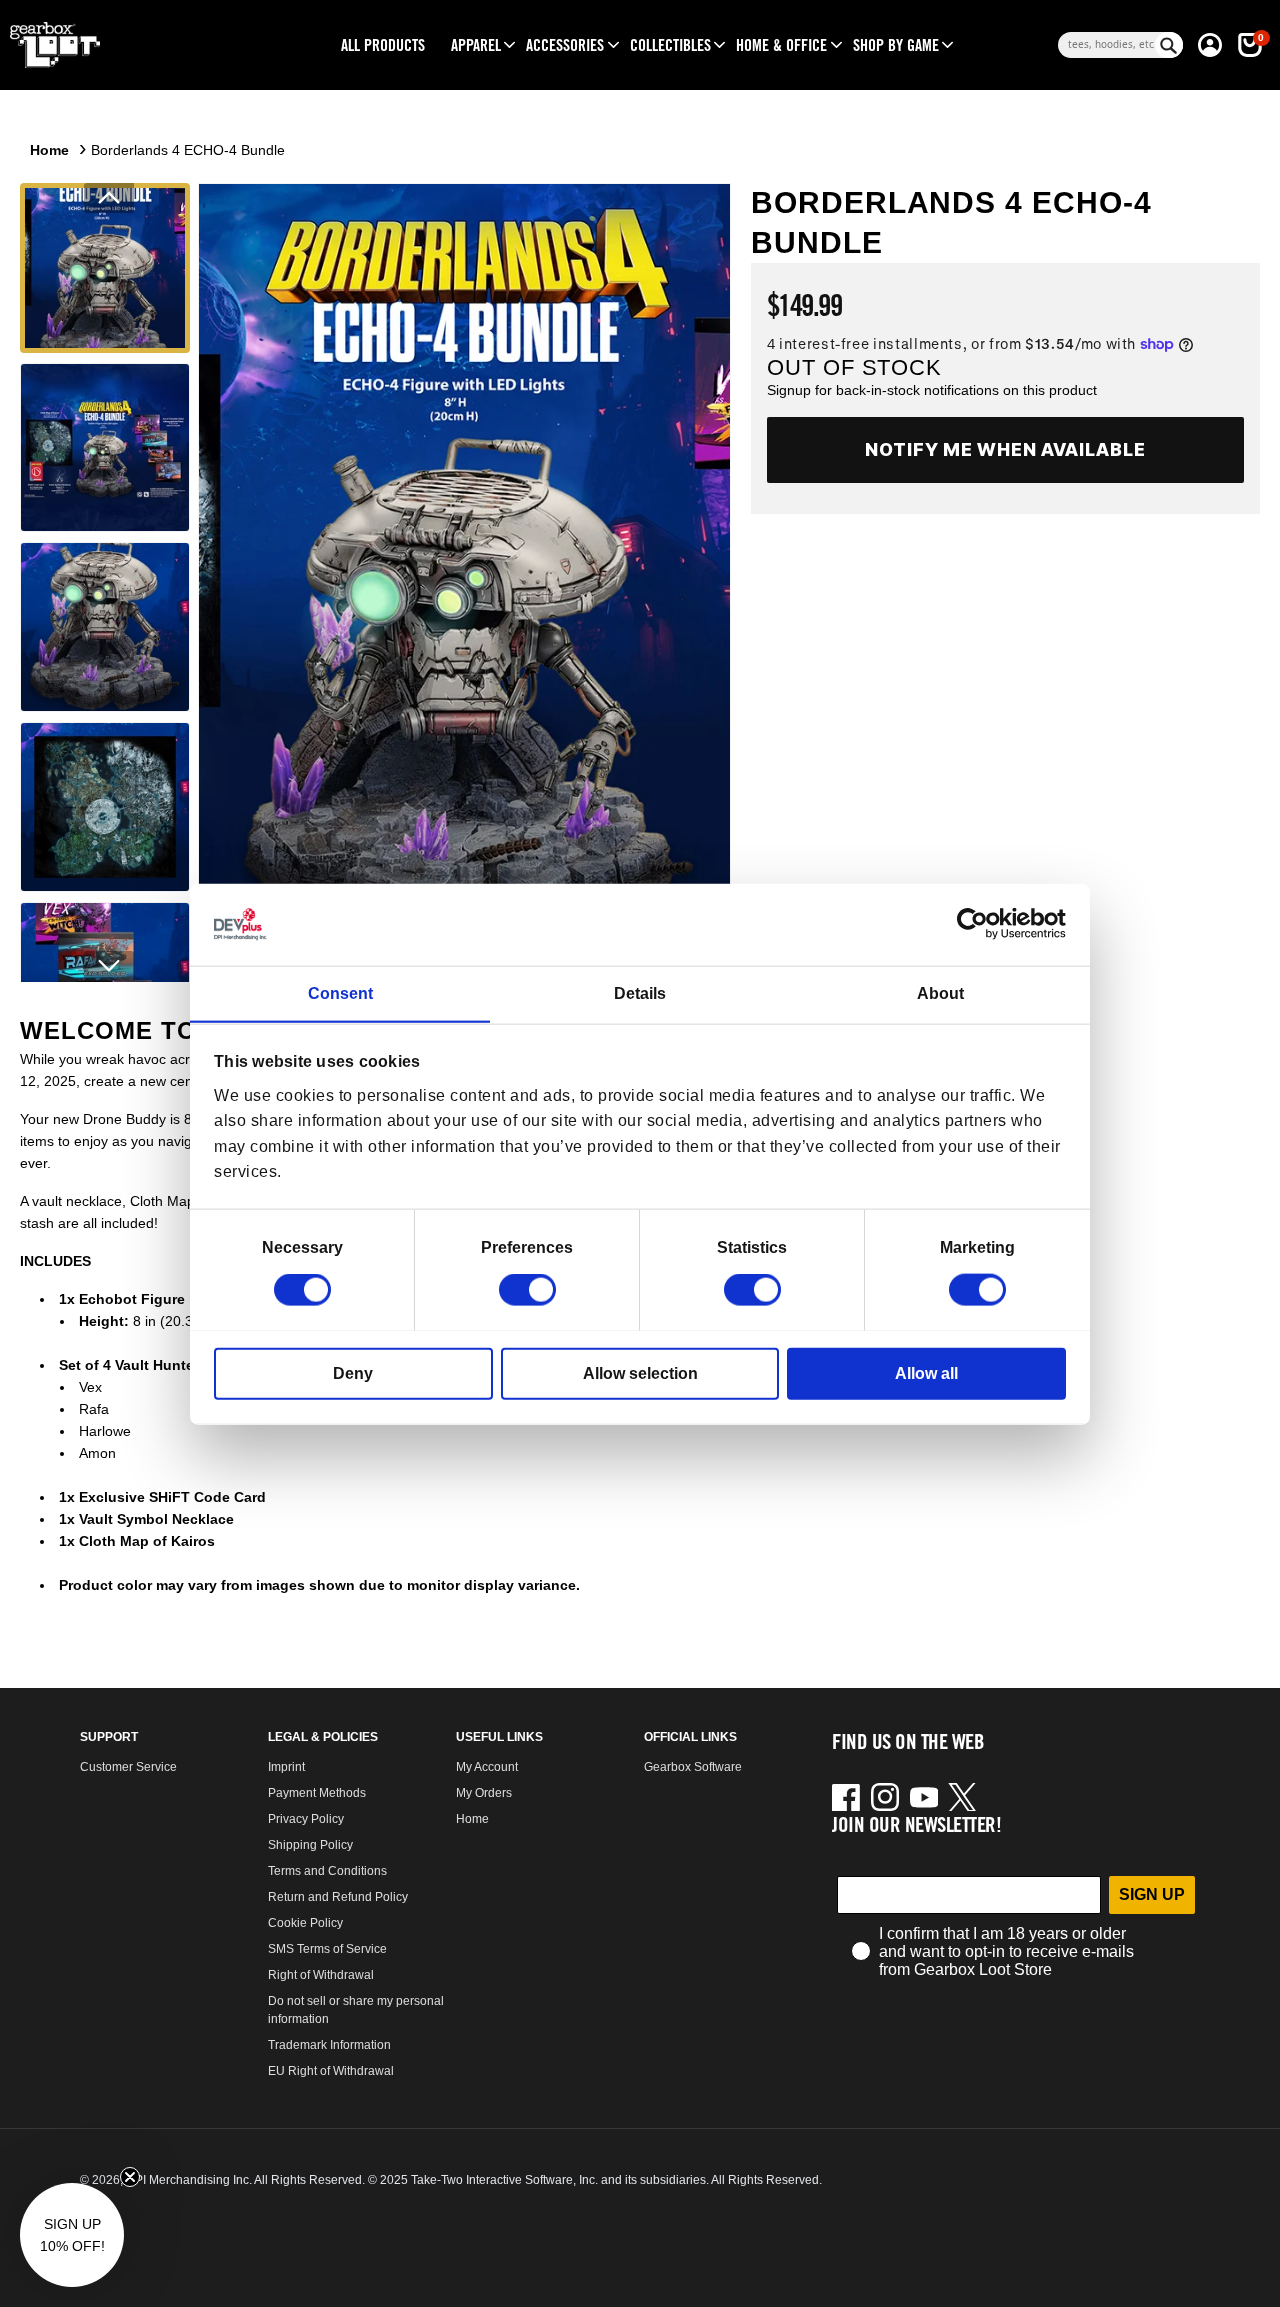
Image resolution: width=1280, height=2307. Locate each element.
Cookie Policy (305, 1923)
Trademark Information (329, 2045)
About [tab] (940, 992)
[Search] (1169, 45)
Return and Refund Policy (338, 1897)
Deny (353, 1372)
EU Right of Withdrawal (331, 2071)
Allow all (926, 1372)
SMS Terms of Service (327, 1949)
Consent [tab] (340, 992)
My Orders (484, 1793)
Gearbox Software (693, 1767)
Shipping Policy (310, 1845)
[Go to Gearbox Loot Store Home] (149, 45)
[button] (476, 45)
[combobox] (1106, 45)
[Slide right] (109, 966)
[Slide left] (109, 198)
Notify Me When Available (1005, 449)
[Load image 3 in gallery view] (105, 627)
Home (49, 150)
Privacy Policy (306, 1819)
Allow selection (640, 1372)
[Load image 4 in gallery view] (105, 807)
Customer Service (128, 1767)
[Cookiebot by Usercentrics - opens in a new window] (978, 924)
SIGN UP (1152, 1894)
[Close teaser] (130, 2177)
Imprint (286, 1767)
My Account (487, 1767)
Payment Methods (317, 1793)
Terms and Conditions (327, 1871)
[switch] (527, 1290)
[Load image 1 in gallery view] (105, 268)
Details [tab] (640, 992)
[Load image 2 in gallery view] (105, 448)
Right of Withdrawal (321, 1975)
